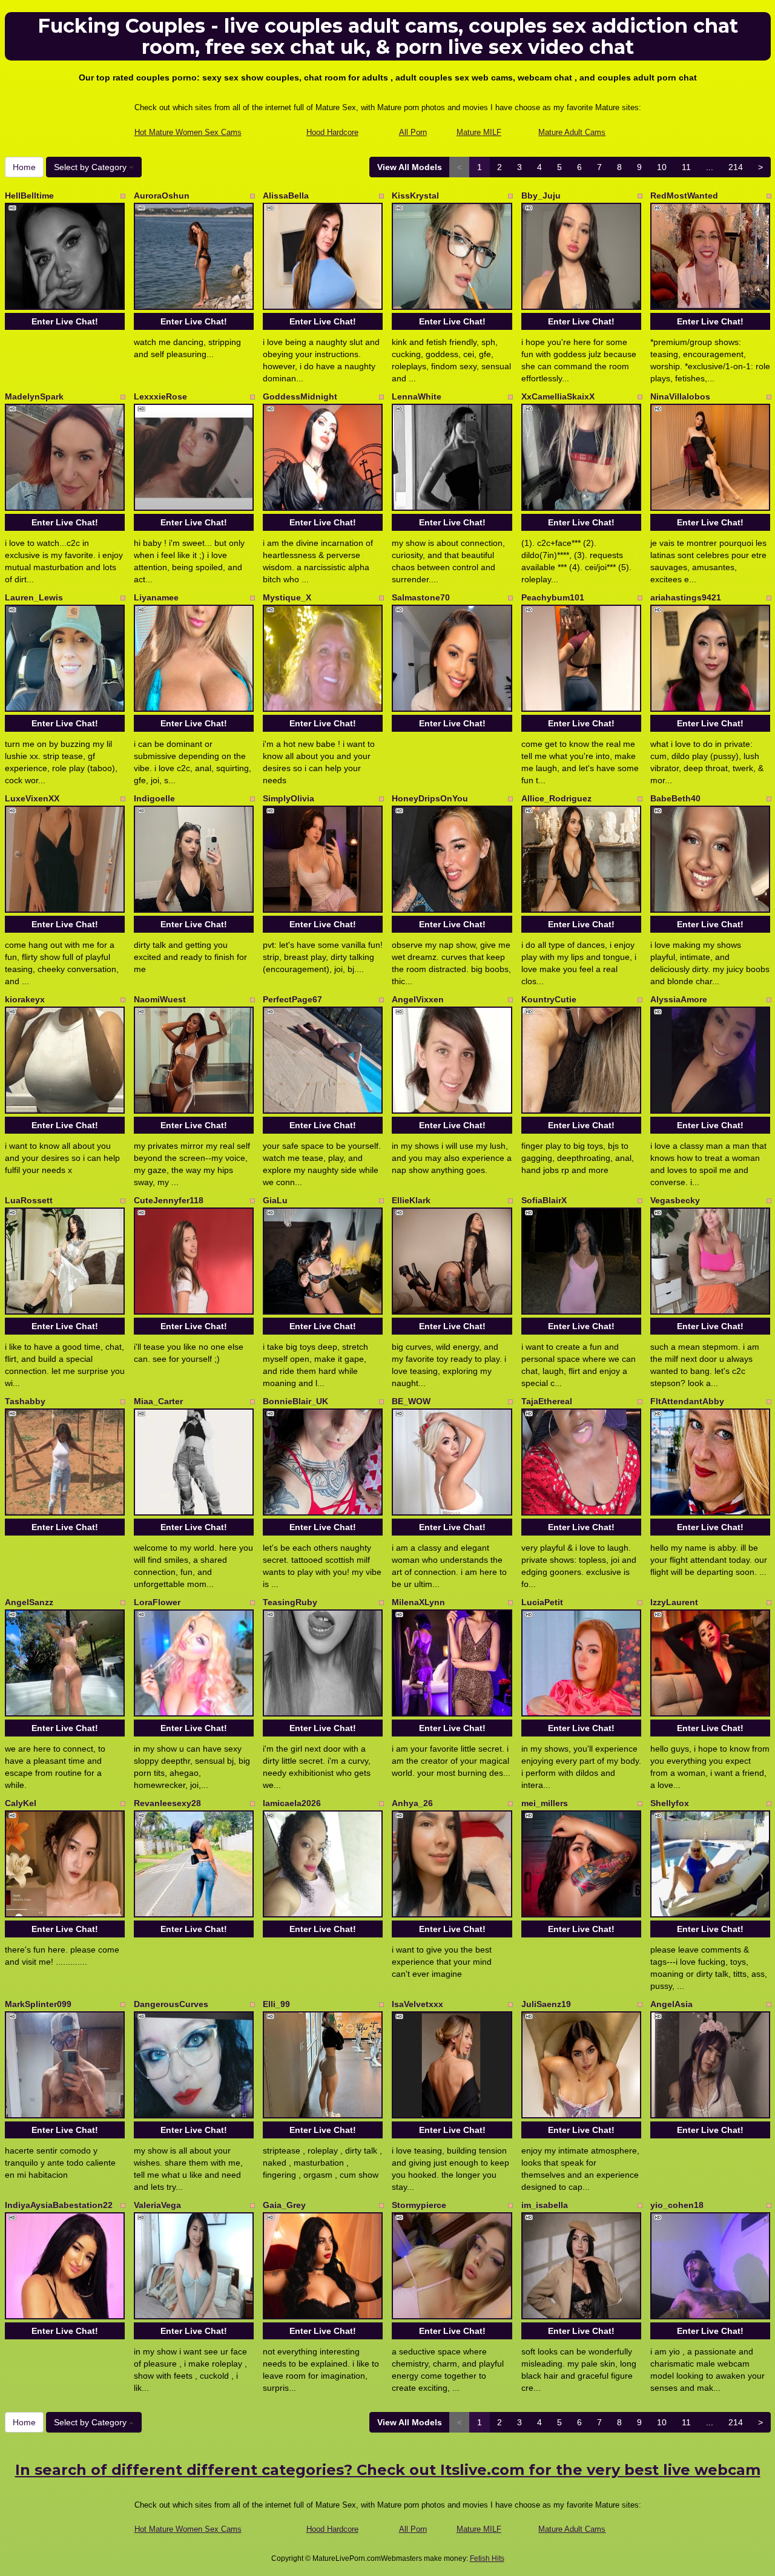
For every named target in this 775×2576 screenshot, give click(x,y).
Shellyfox (670, 1803)
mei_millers (545, 1803)
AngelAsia (671, 2004)
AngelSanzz (29, 1602)
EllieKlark (411, 1200)
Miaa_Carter (158, 1401)
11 (686, 167)
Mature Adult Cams (572, 132)
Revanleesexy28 (167, 1803)
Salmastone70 (421, 597)
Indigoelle (154, 798)
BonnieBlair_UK (295, 1401)
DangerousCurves (171, 2004)
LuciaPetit (542, 1602)
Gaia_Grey (284, 2205)
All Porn (413, 132)
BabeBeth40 (675, 798)
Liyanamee (156, 597)
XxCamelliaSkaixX (558, 396)
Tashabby (25, 1401)
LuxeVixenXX (32, 798)
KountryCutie (549, 999)
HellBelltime (29, 195)
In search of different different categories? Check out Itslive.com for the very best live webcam (388, 2470)
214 (736, 167)
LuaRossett (29, 1200)
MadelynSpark (34, 396)
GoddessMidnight (300, 396)
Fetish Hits (487, 2558)
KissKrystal (415, 195)
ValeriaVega (157, 2205)
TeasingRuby (290, 1602)
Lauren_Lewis (34, 597)
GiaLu (275, 1200)
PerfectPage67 (292, 999)
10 (662, 167)
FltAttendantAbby (687, 1401)
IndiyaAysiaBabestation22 (59, 2205)
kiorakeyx (25, 999)
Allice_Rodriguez (556, 798)
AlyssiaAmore (679, 999)
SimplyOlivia (289, 798)
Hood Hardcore (332, 132)
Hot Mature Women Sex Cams (188, 132)
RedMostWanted (684, 195)
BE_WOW (411, 1401)
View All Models (410, 167)
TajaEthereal (547, 1401)
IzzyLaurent (674, 1602)
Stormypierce (419, 2205)
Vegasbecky (675, 1200)
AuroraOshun (162, 195)
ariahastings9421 (686, 597)
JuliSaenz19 (546, 2004)
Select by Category (91, 167)
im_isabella (545, 2205)
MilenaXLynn (418, 1602)
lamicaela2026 (292, 1803)
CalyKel (21, 1803)
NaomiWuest (160, 999)
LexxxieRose (160, 396)
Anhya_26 (412, 1803)
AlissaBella (286, 195)
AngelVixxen (418, 999)
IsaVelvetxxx (417, 2004)
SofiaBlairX (544, 1200)
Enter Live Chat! (65, 321)
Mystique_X (287, 597)
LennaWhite (417, 396)
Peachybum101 (553, 597)
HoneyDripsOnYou (430, 798)
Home (24, 167)
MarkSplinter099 (38, 2004)
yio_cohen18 (677, 2205)
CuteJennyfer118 (169, 1200)
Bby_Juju (541, 195)
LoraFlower (157, 1602)
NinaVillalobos (680, 396)
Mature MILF (479, 132)
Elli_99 (276, 2004)
